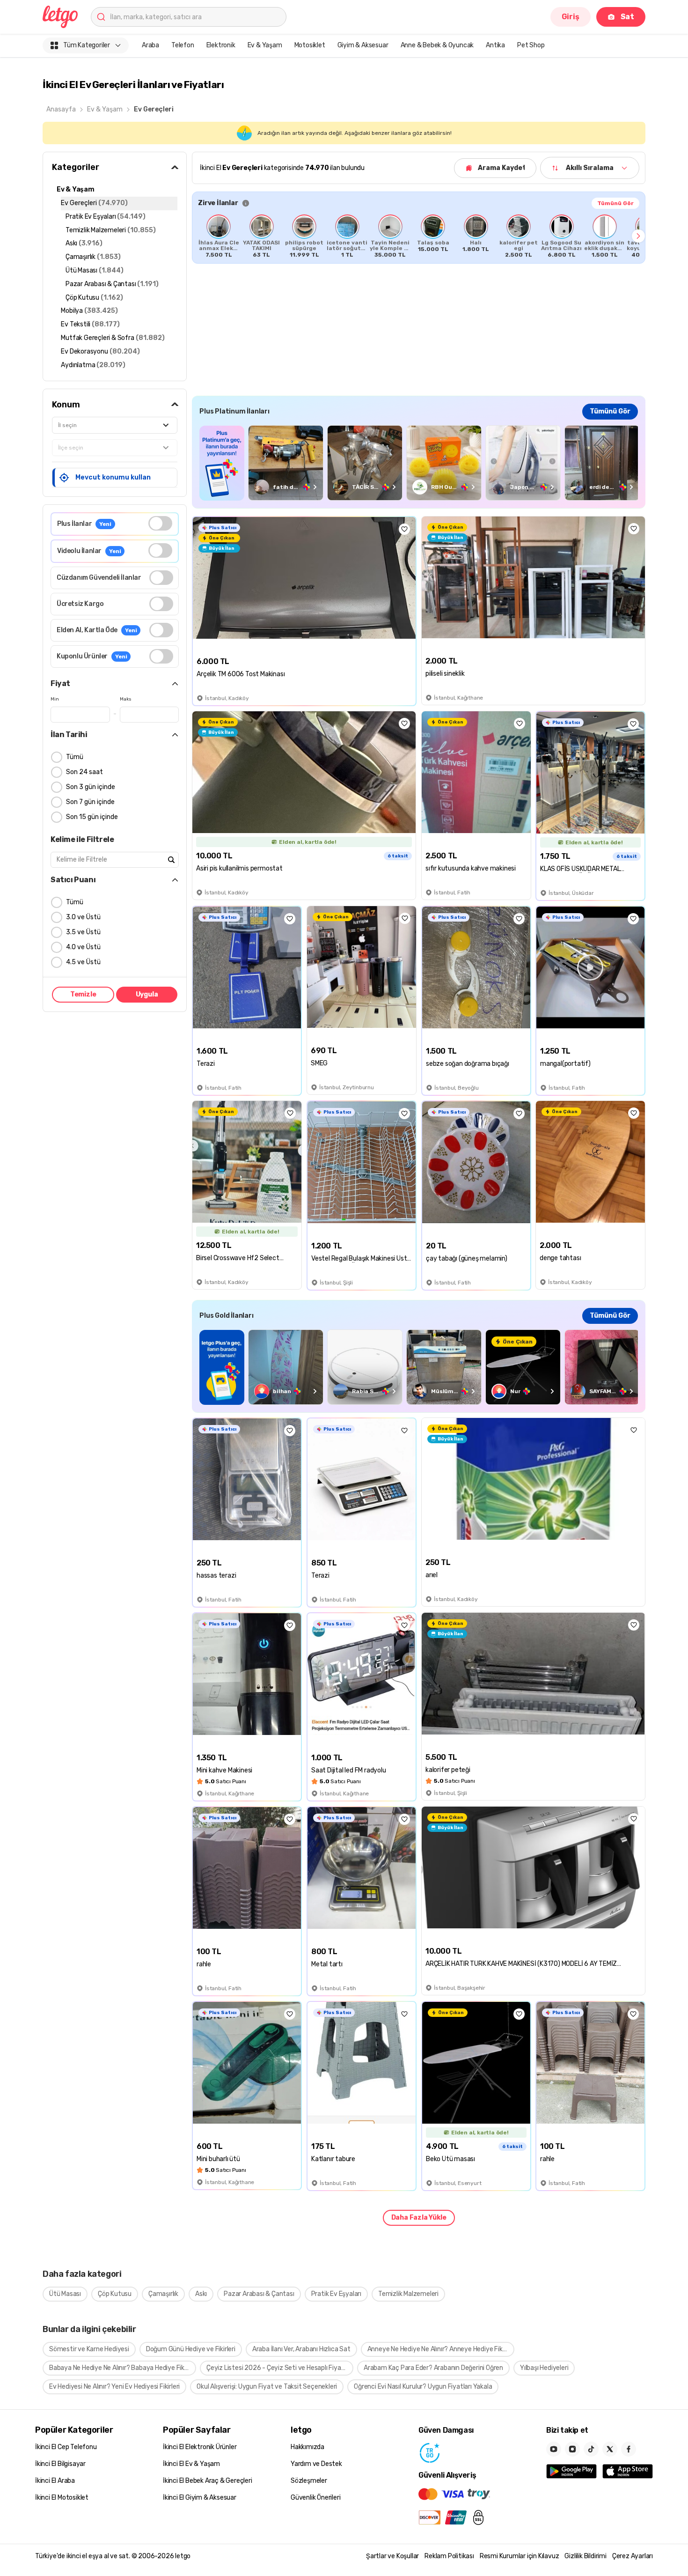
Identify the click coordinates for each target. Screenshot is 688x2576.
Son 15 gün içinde (92, 817)
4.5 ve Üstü (83, 962)
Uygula (147, 994)
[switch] (160, 523)
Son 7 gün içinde (90, 802)
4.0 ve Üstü (83, 947)
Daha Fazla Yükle (419, 2218)
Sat (627, 17)
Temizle (83, 994)
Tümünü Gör (615, 203)
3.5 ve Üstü (83, 932)
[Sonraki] (638, 236)
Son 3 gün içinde (91, 787)
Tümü (75, 757)
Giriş (571, 17)
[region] (419, 236)
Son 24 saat (84, 772)
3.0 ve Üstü (83, 917)
